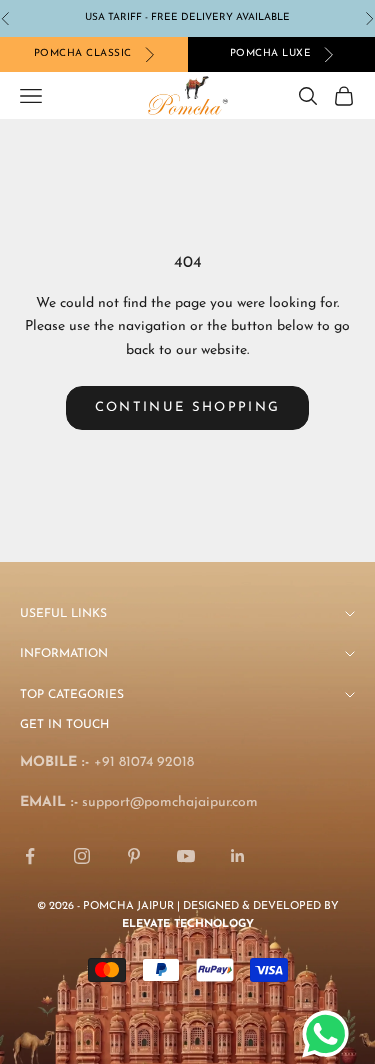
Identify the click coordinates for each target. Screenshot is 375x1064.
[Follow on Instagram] (82, 856)
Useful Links (63, 614)
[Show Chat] (330, 1034)
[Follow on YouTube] (186, 856)
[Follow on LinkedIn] (238, 856)
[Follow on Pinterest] (134, 856)
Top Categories (72, 695)
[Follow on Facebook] (30, 856)
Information (64, 654)
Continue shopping (188, 407)
